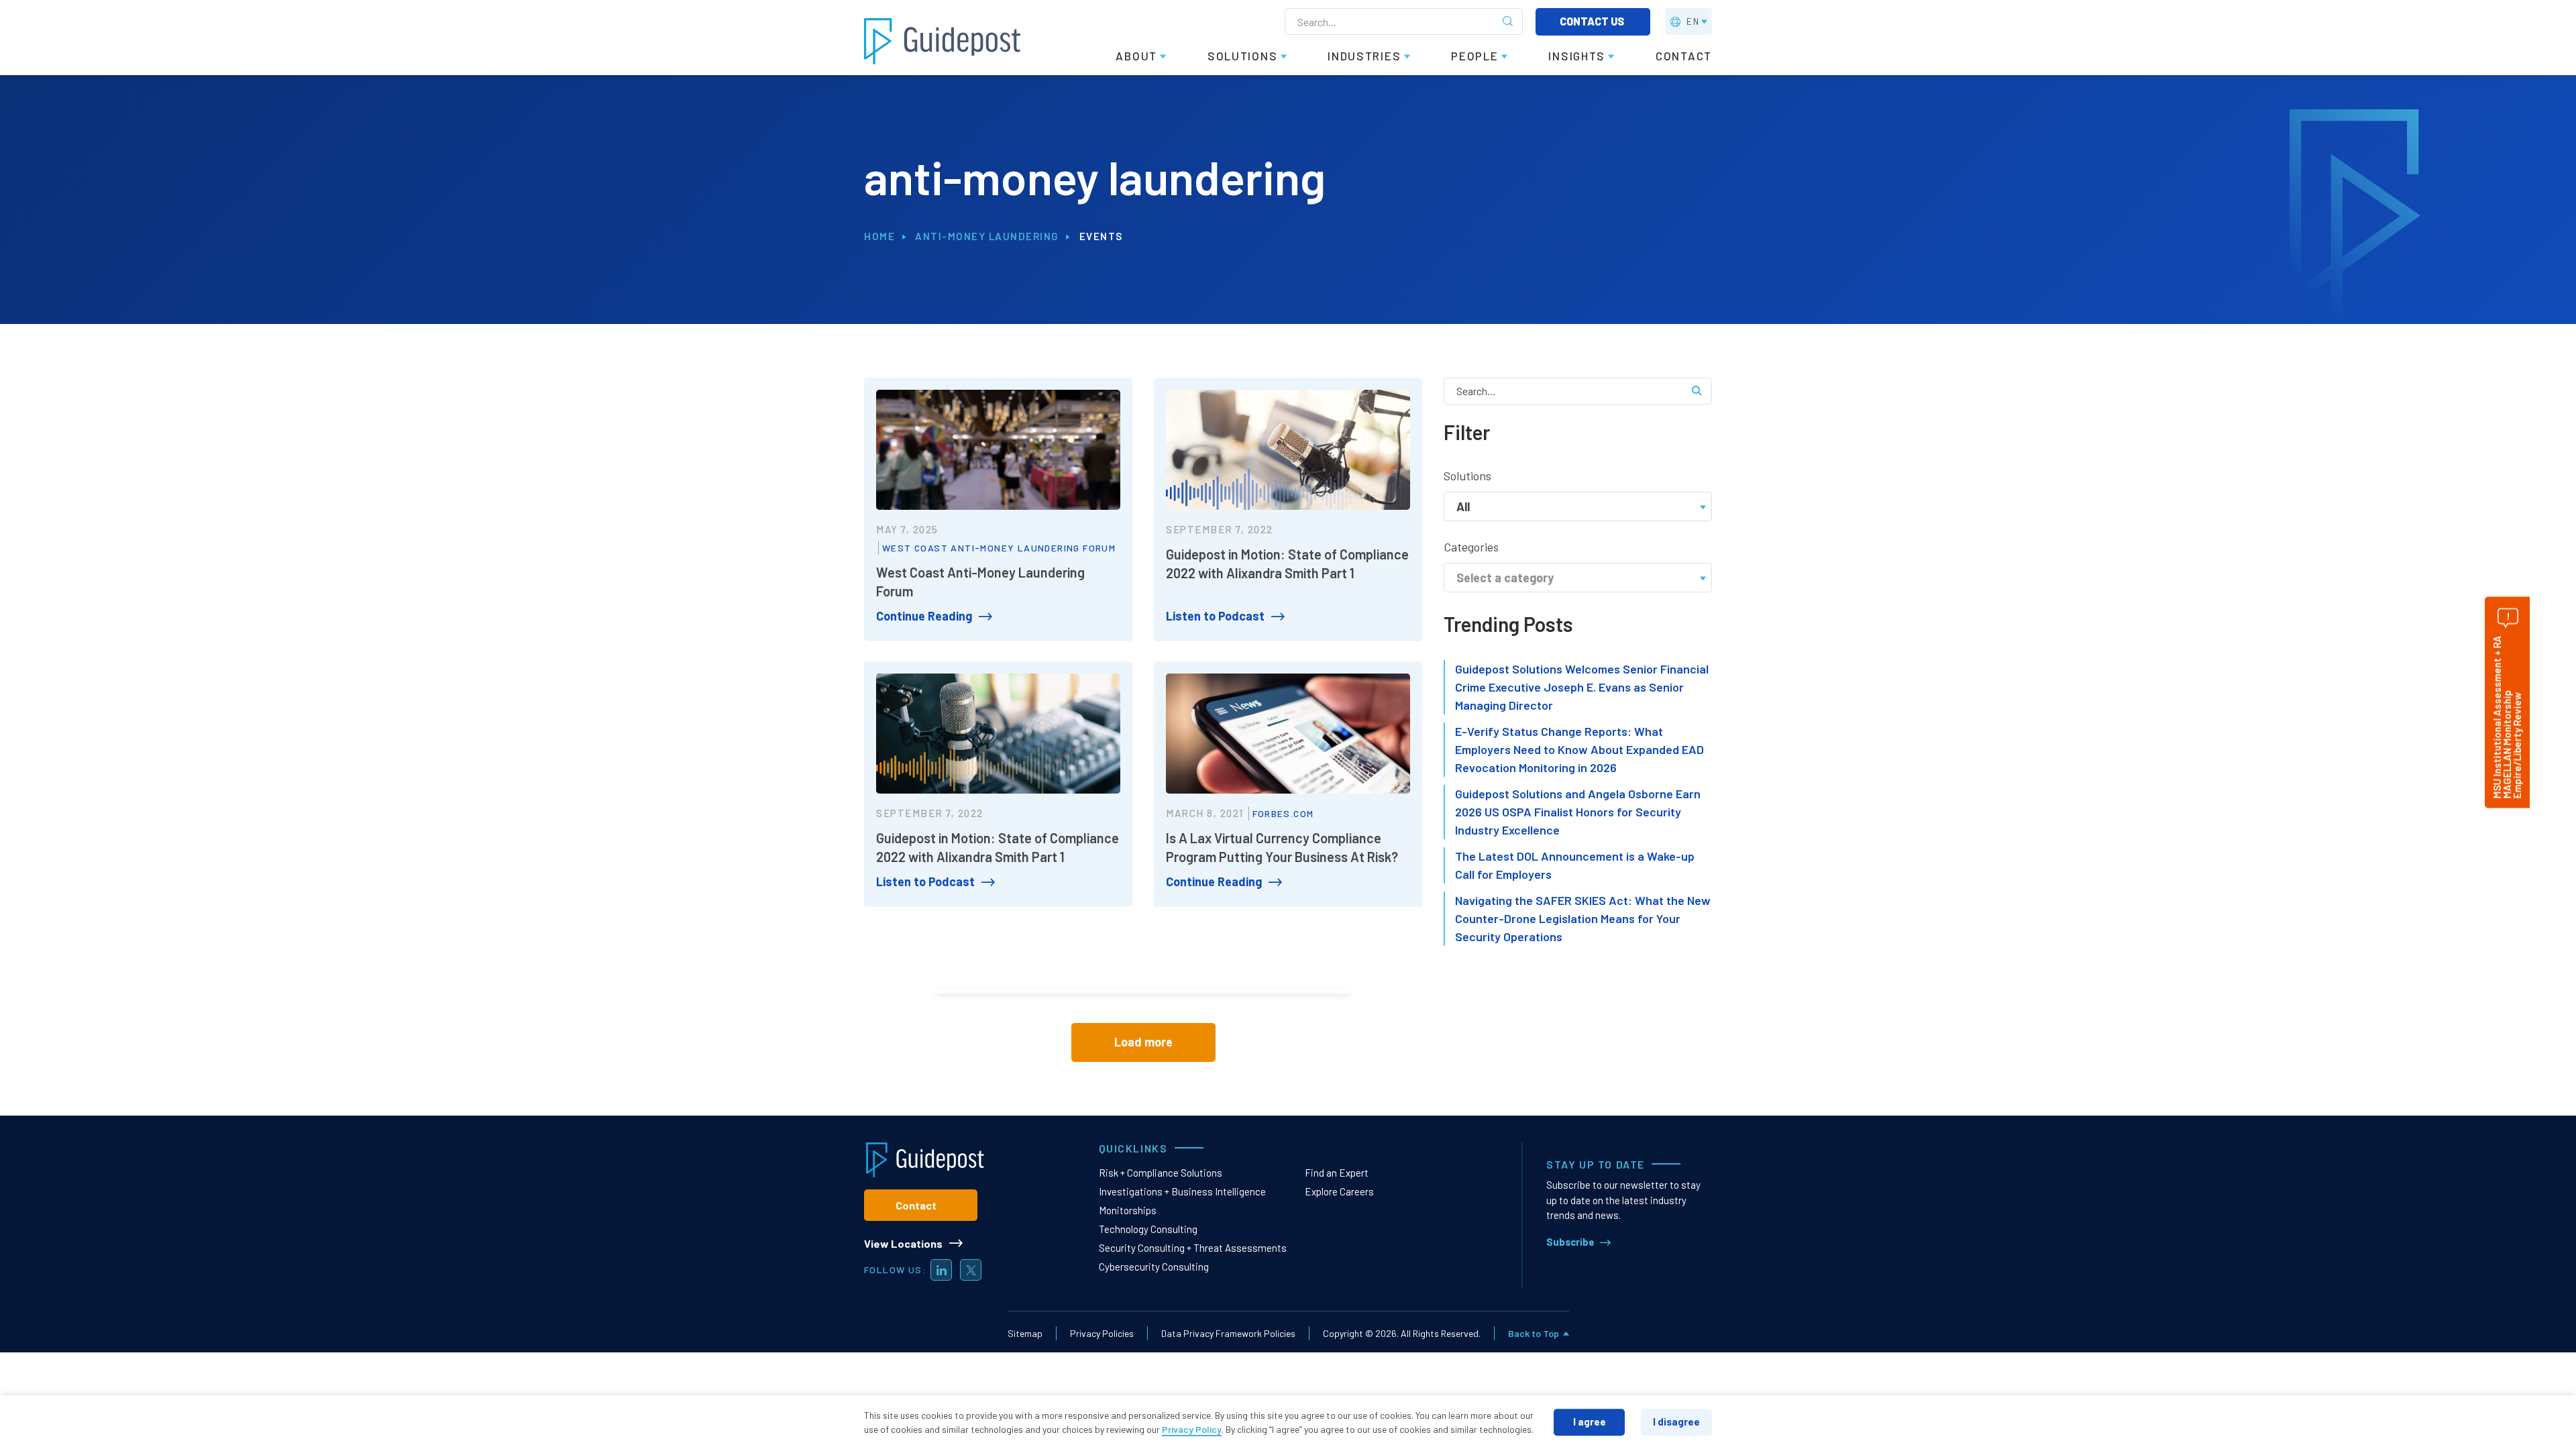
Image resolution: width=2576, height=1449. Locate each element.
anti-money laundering (987, 236)
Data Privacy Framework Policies (1228, 1333)
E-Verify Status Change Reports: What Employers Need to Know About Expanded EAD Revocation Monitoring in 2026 (1579, 749)
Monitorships (1128, 1210)
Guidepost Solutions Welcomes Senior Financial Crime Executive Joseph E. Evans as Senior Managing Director (1582, 687)
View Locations (903, 1243)
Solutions (1467, 476)
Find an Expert (1337, 1173)
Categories (1471, 547)
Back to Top (1534, 1333)
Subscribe (1570, 1242)
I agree (1590, 1421)
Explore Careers (1339, 1191)
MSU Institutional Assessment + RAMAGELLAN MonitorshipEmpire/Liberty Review (2507, 717)
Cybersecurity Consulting (1154, 1267)
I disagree (1676, 1421)
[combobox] (1578, 505)
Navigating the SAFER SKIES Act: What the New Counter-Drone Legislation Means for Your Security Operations (1583, 918)
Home (879, 236)
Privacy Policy (1192, 1429)
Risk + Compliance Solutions (1161, 1173)
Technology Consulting (1148, 1229)
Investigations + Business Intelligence (1182, 1191)
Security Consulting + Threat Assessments (1193, 1248)
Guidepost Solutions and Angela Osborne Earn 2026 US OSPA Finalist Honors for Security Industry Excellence (1578, 812)
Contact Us (1593, 21)
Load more (1143, 1042)
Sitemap (1025, 1333)
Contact (916, 1205)
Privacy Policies (1102, 1333)
